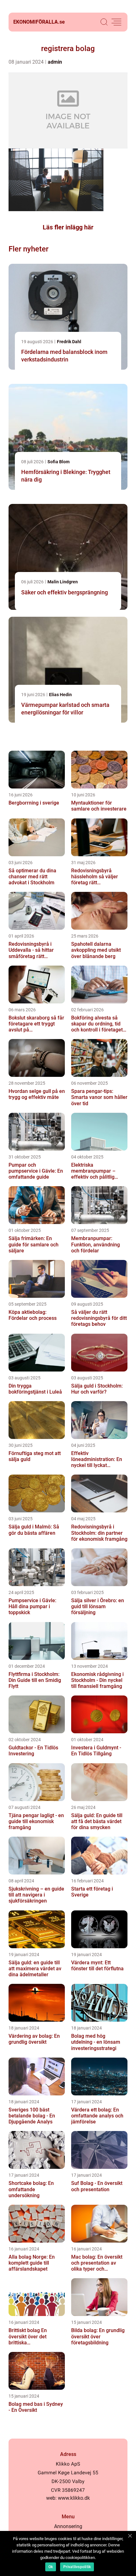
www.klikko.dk (74, 2498)
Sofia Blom (59, 462)
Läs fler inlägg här (68, 227)
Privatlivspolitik (77, 2567)
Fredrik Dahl (69, 342)
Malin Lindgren (63, 582)
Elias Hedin (60, 695)
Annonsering (68, 2526)
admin (55, 62)
